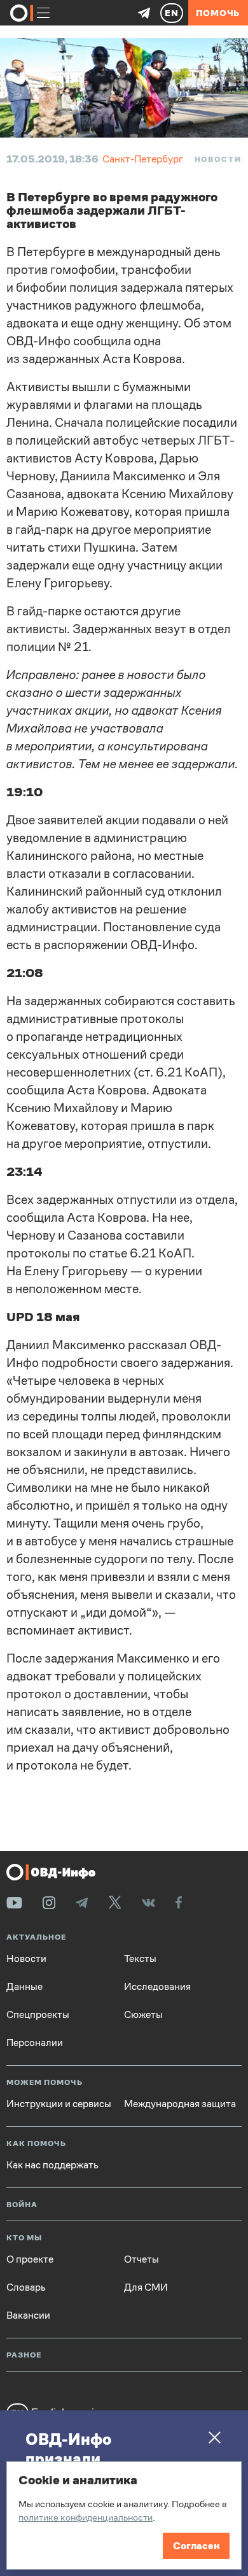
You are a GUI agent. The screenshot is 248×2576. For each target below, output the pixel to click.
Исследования (157, 1987)
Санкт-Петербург (143, 159)
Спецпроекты (38, 2015)
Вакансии (28, 2315)
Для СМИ (146, 2287)
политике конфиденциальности (86, 2517)
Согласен (196, 2546)
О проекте (30, 2259)
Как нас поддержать (52, 2165)
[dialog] (124, 2515)
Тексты (140, 1959)
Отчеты (141, 2259)
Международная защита (180, 2104)
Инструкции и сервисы (59, 2104)
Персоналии (35, 2043)
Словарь (26, 2287)
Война (22, 2205)
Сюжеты (143, 2015)
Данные (24, 1987)
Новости (218, 159)
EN (172, 13)
